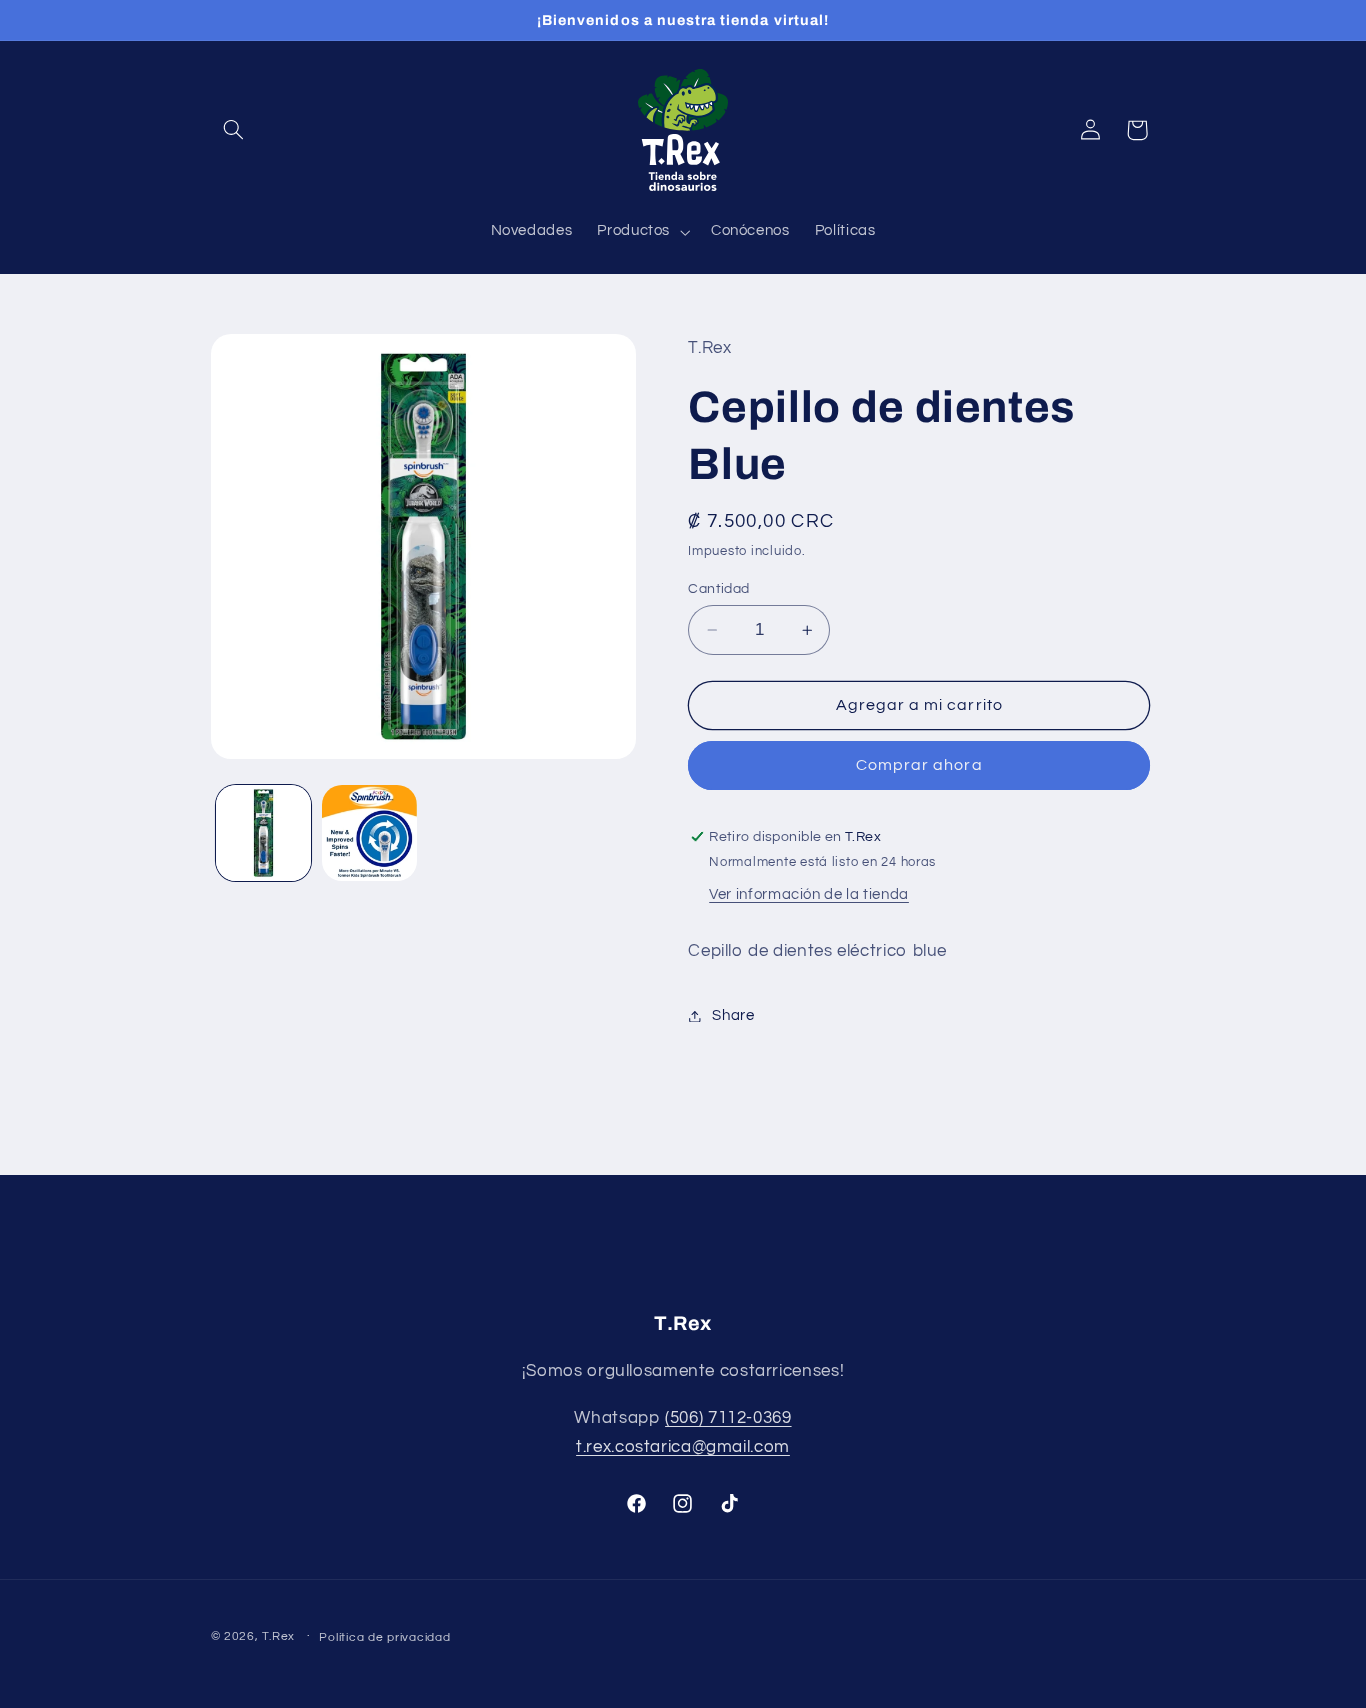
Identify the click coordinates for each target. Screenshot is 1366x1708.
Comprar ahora (919, 766)
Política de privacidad (384, 1637)
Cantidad (718, 589)
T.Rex (278, 1636)
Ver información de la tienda (809, 895)
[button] (234, 130)
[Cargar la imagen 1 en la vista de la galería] (263, 832)
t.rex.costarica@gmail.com (683, 1448)
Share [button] (733, 1015)
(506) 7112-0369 (728, 1418)
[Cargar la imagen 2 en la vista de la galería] (369, 832)
